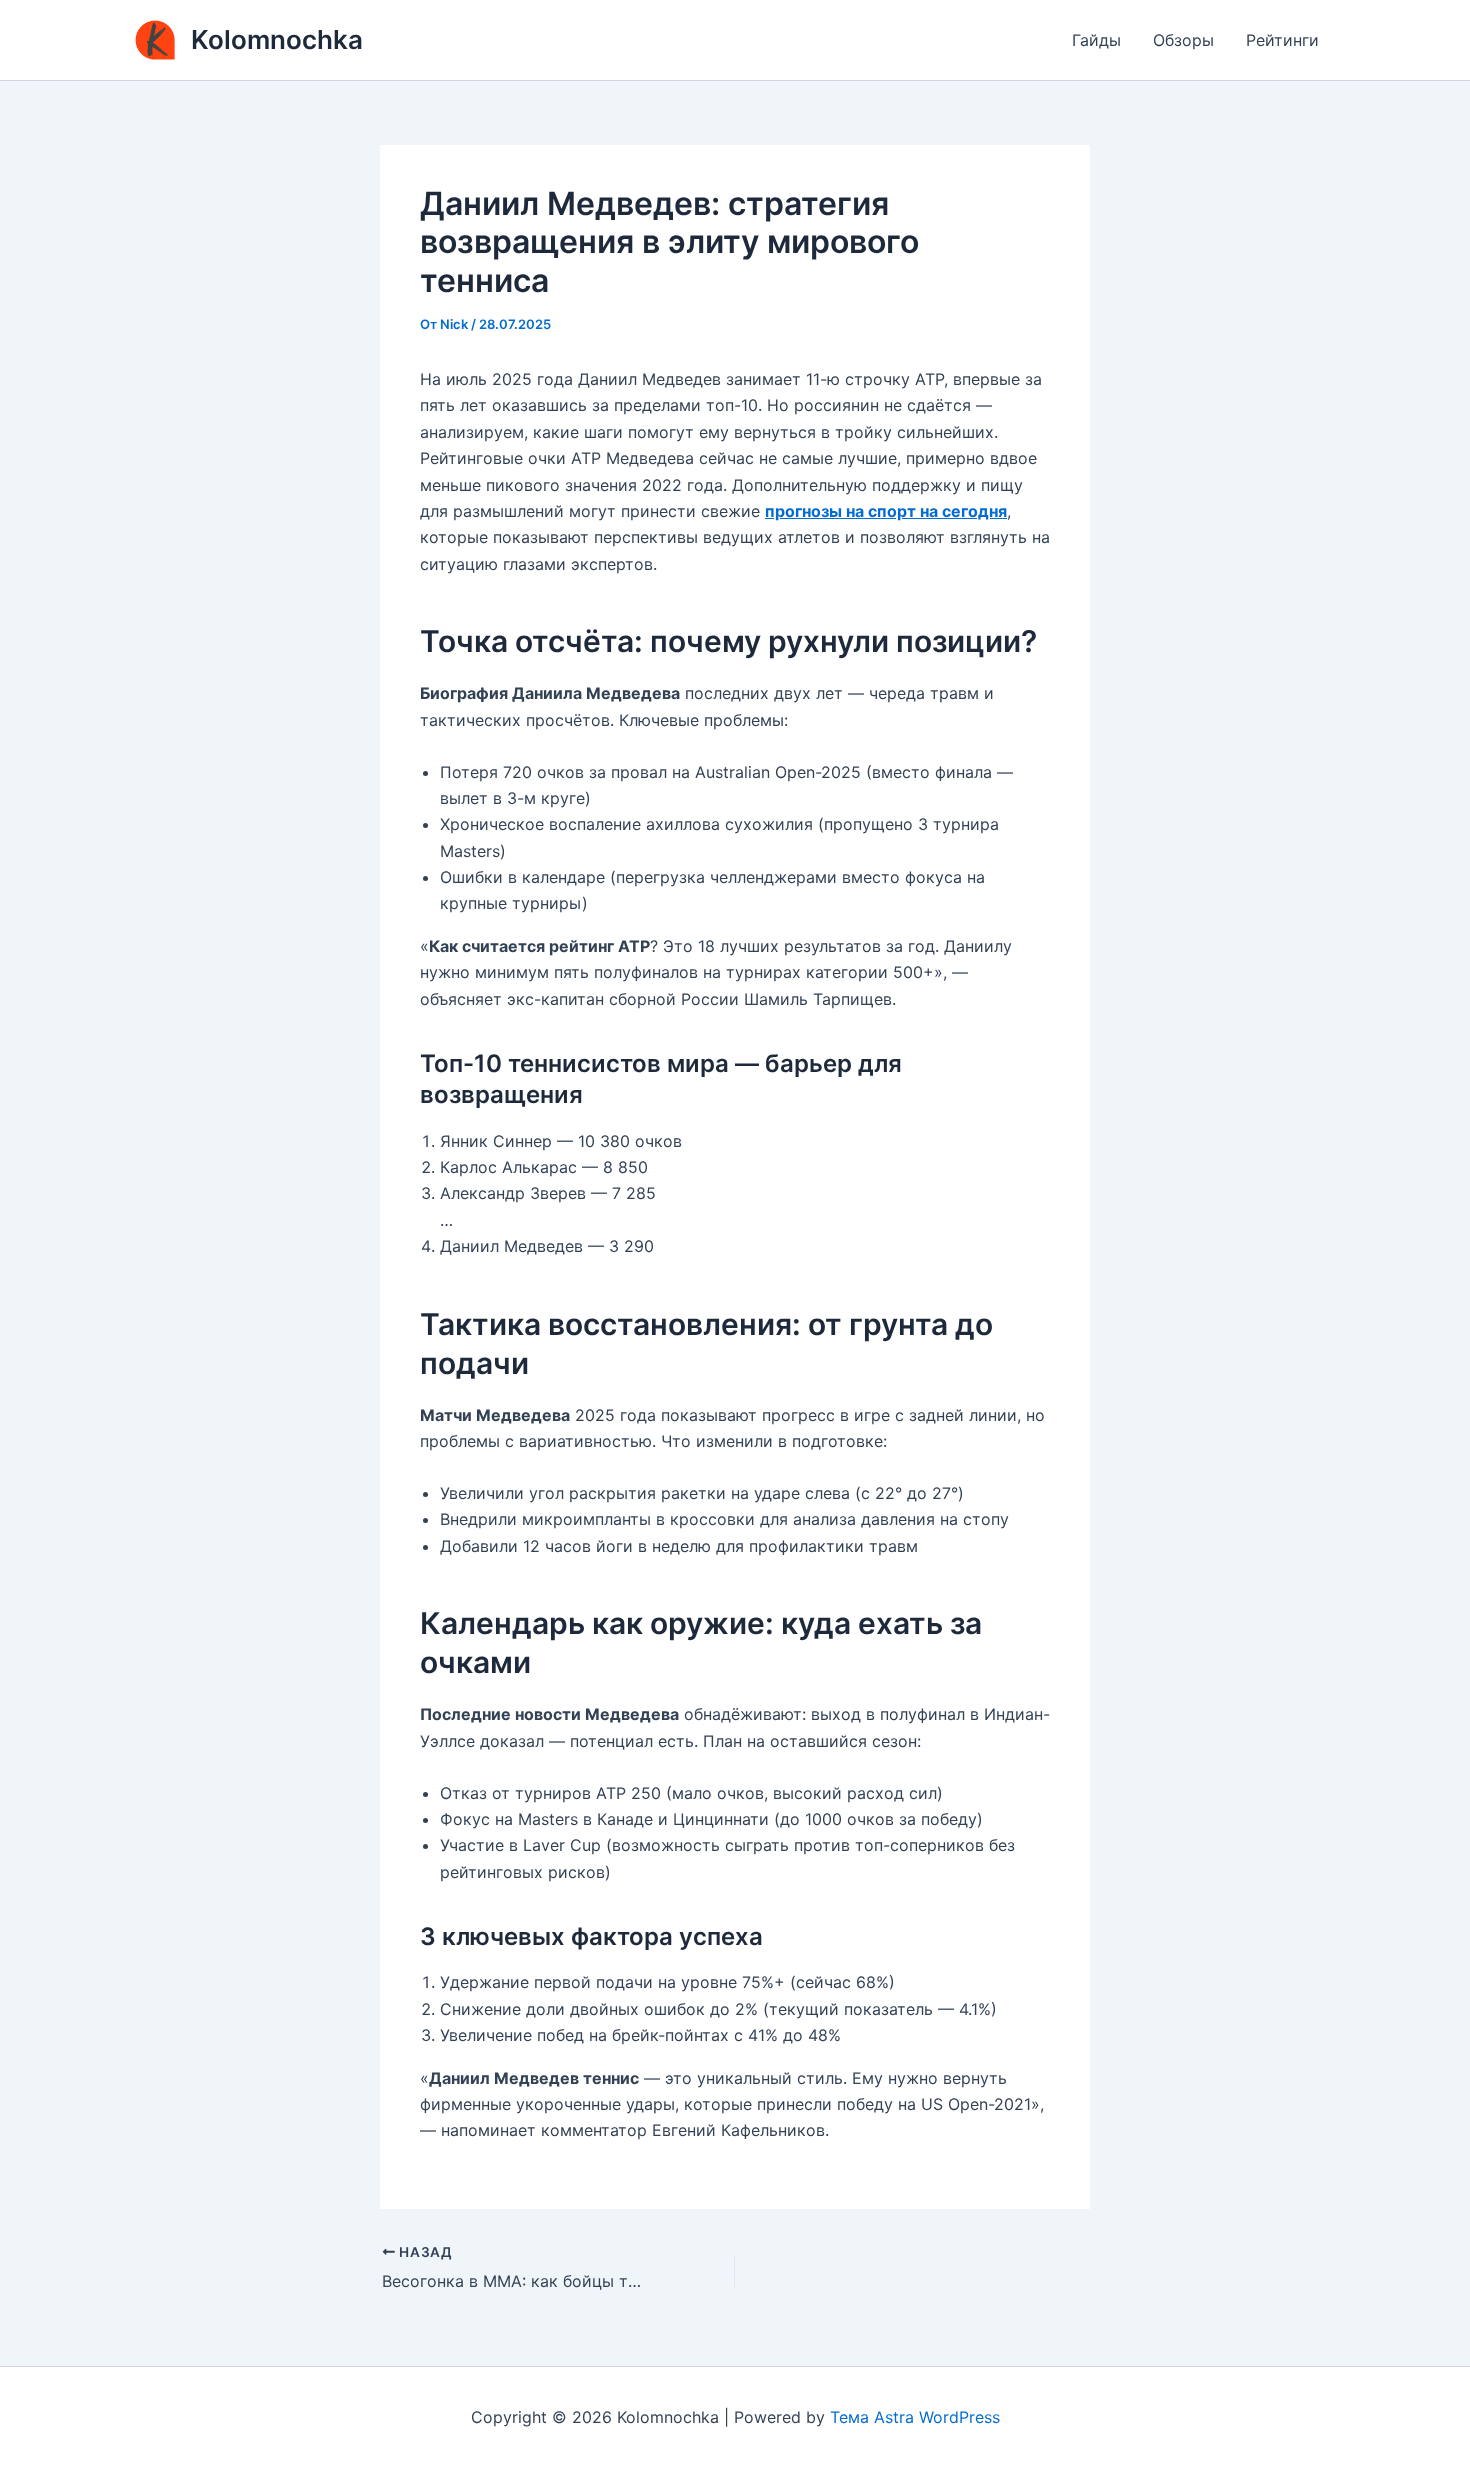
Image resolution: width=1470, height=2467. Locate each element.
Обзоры (1183, 40)
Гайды (1096, 40)
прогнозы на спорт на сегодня (886, 511)
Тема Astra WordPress (915, 2417)
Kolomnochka (277, 39)
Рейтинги (1282, 40)
